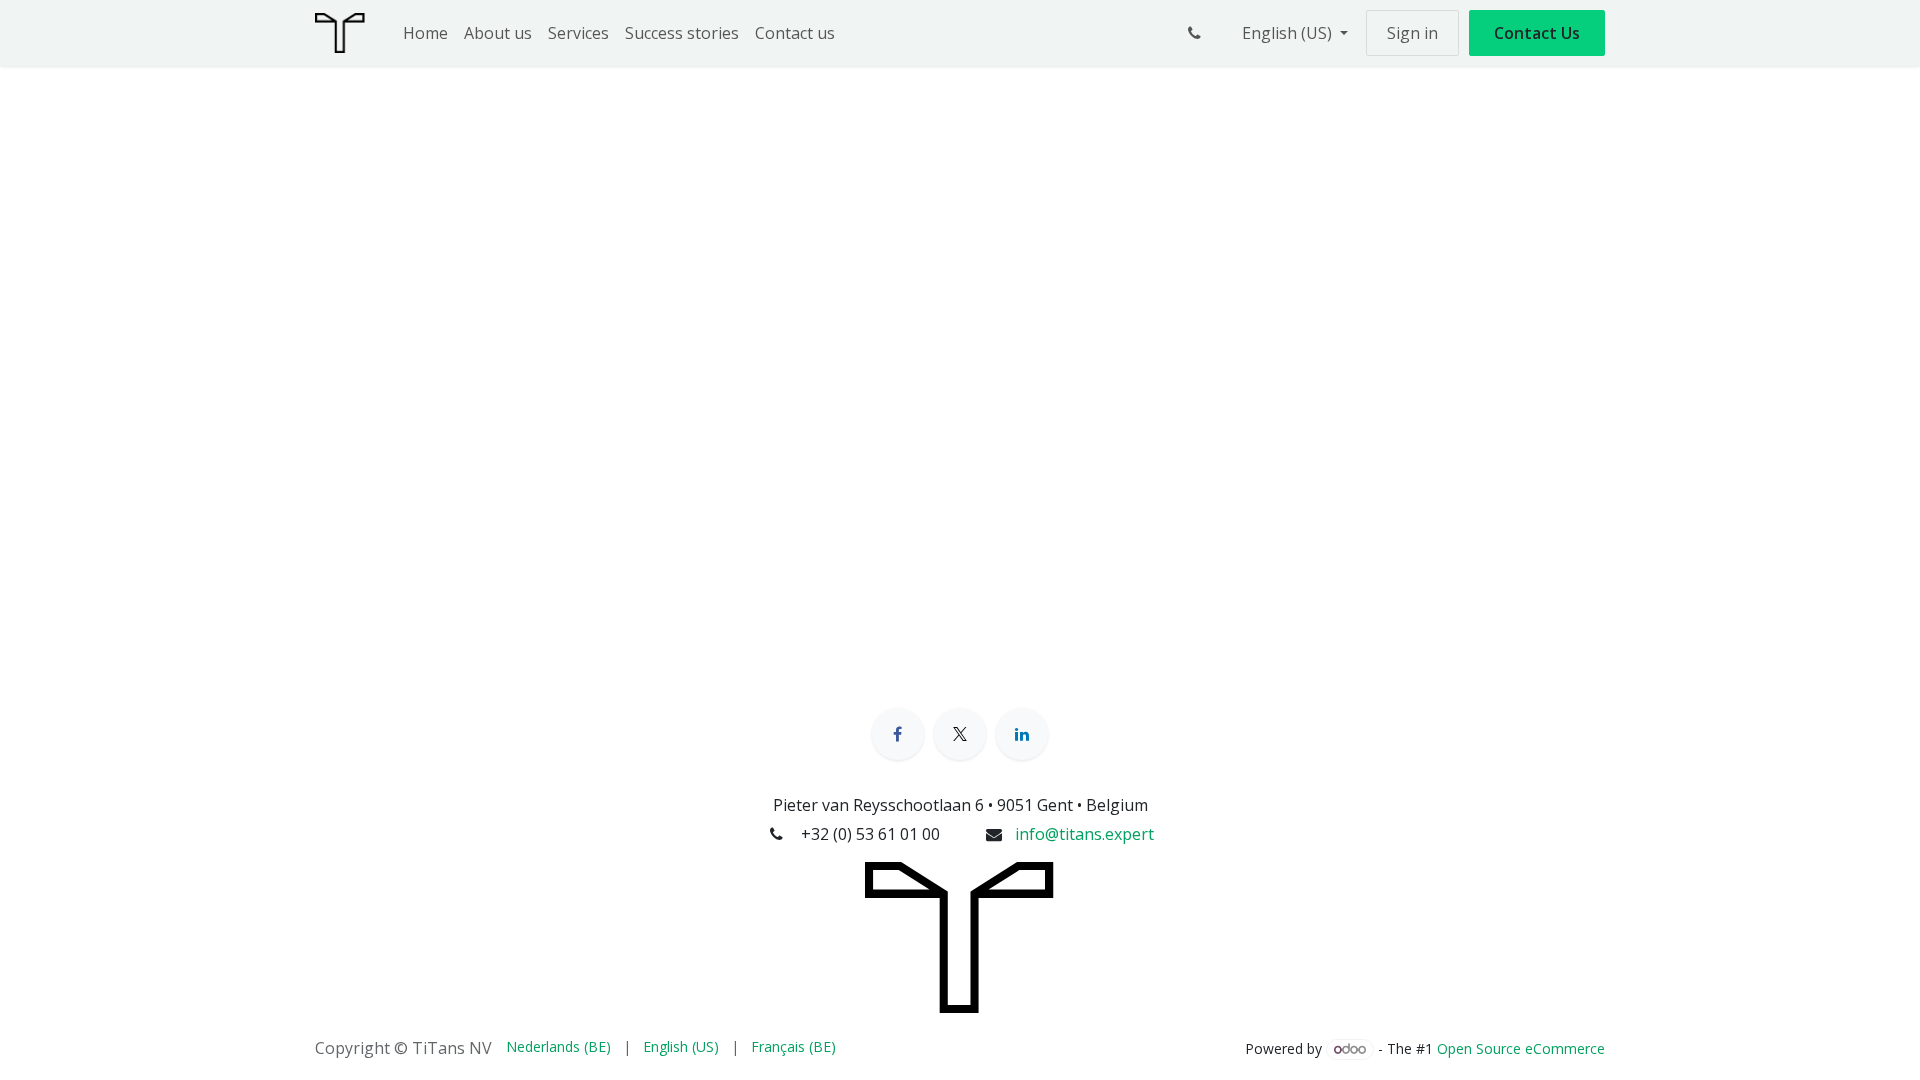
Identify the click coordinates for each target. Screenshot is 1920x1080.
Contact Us (1537, 33)
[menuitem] (425, 33)
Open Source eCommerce (1521, 1048)
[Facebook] (898, 734)
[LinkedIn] (1022, 734)
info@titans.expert (1084, 834)
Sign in (1412, 33)
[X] (960, 734)
